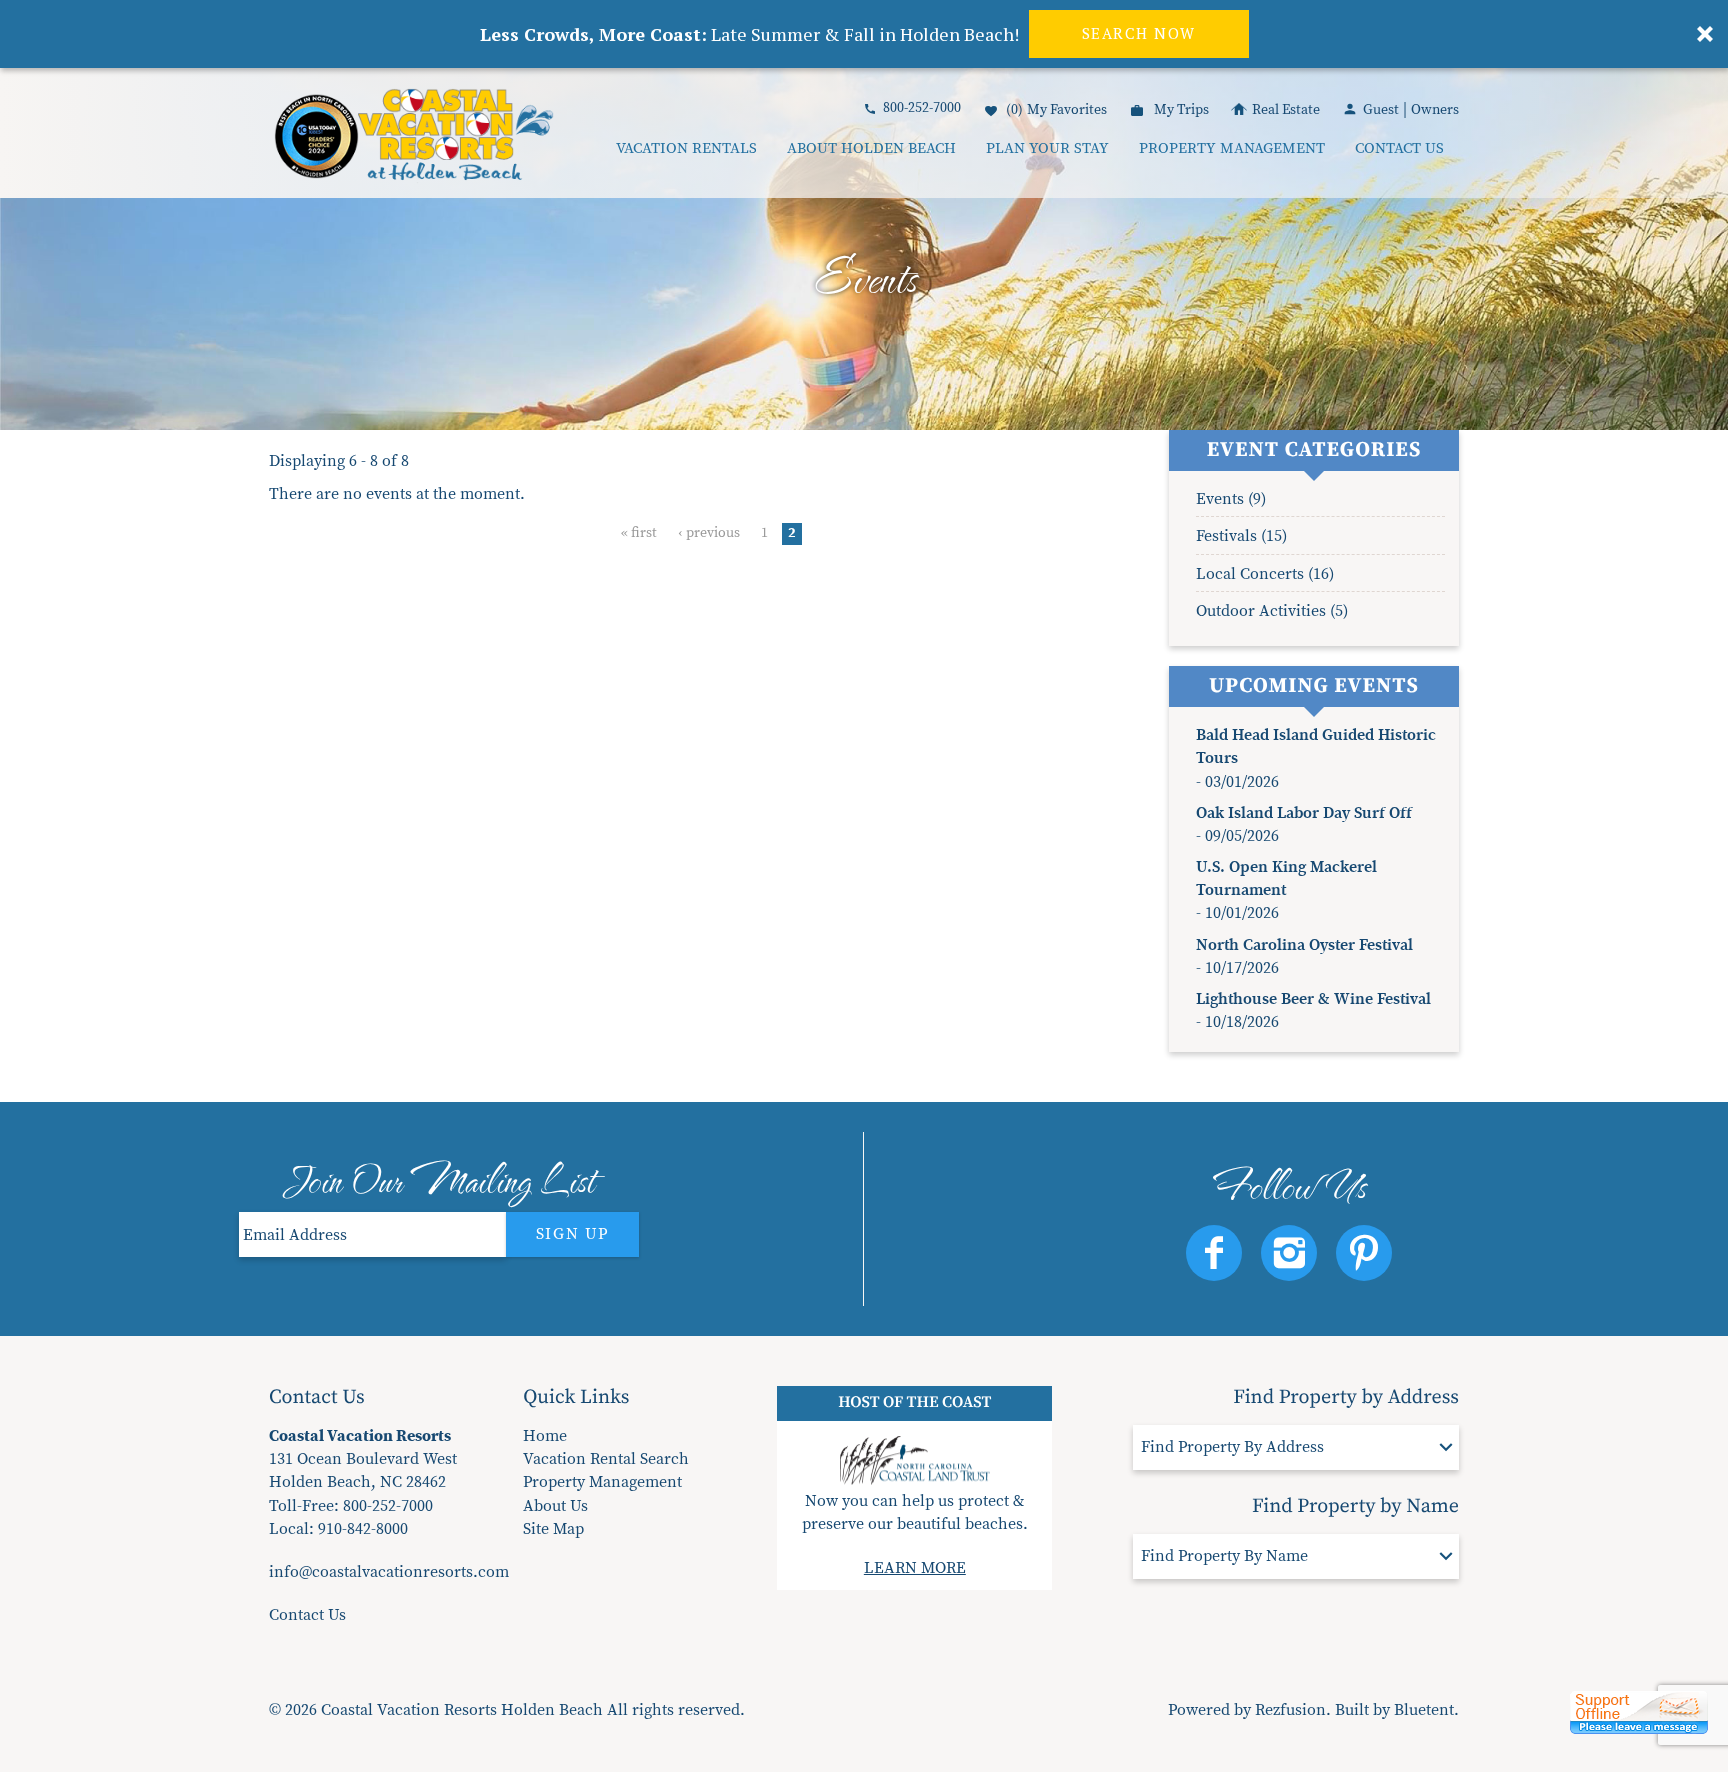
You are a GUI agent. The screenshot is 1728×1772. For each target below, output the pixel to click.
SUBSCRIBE (740, 971)
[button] (740, 848)
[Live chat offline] (1639, 1720)
